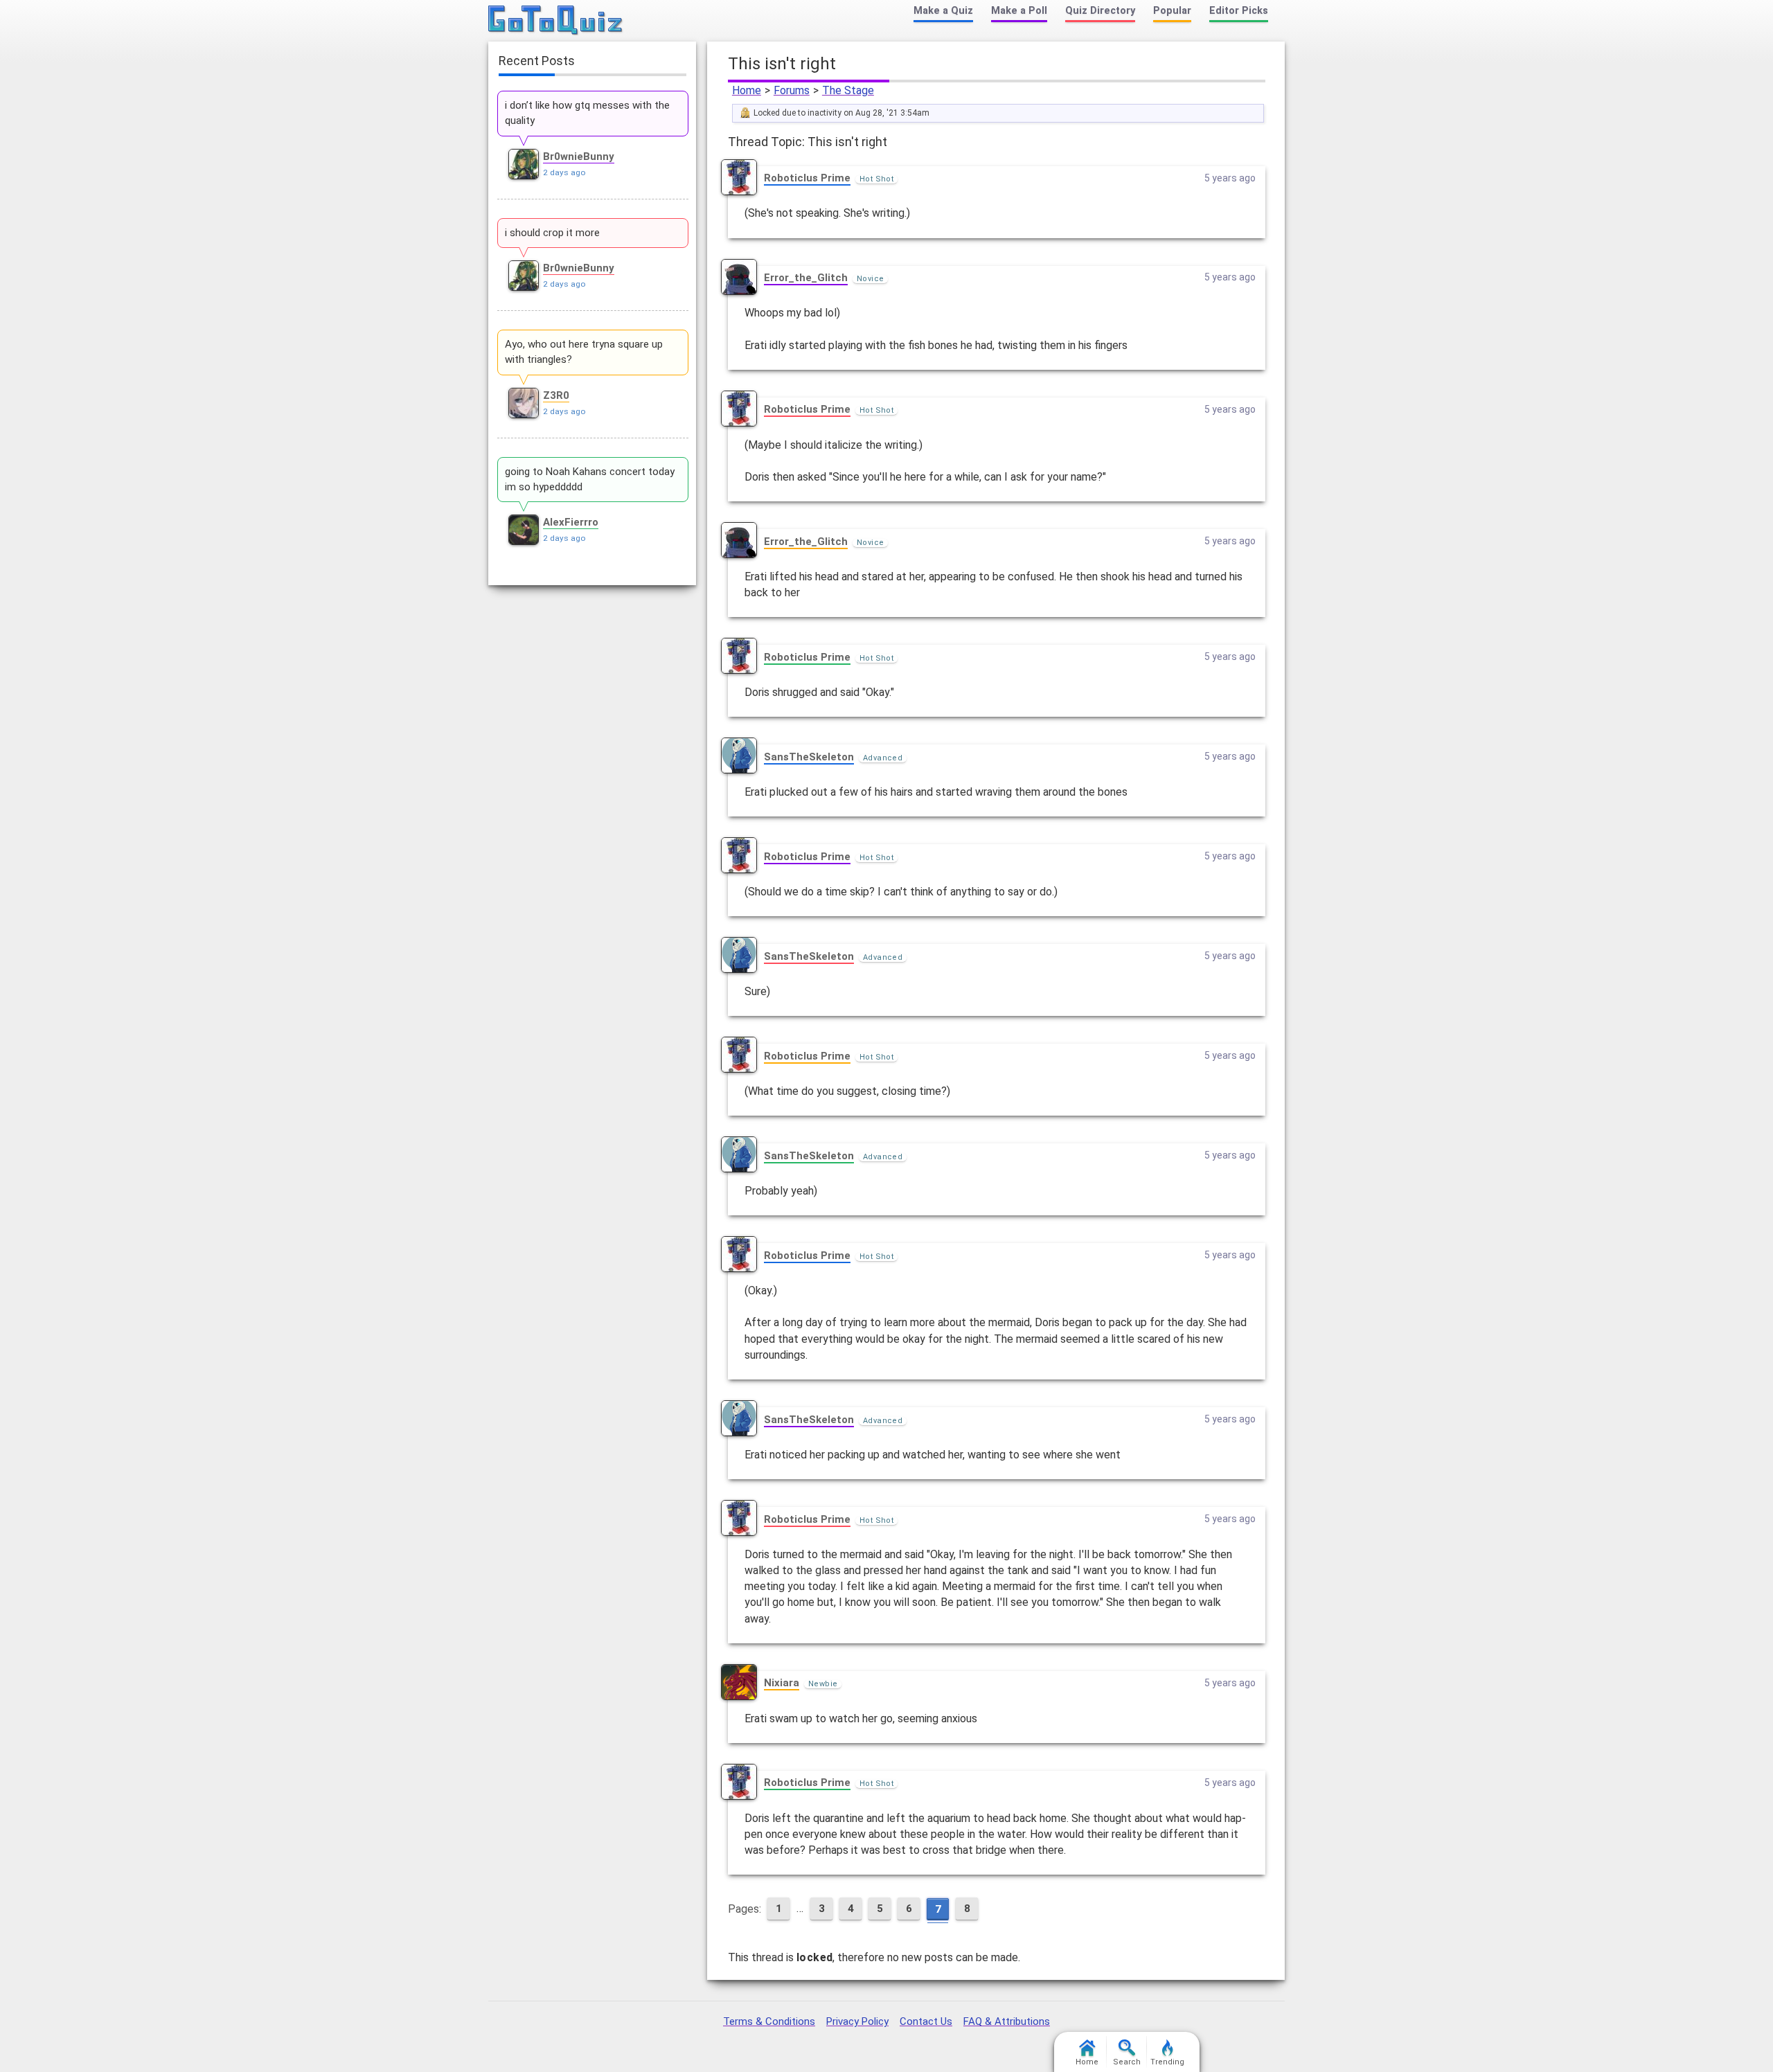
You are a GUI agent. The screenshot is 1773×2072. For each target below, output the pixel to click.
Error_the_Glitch (806, 278)
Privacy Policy (857, 2021)
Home (747, 90)
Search (1127, 2062)
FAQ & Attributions (1007, 2021)
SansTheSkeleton (809, 757)
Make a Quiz (943, 11)
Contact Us (926, 2021)
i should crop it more (552, 233)
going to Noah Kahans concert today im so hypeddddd (590, 479)
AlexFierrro (571, 522)
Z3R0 (556, 395)
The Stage (848, 90)
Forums (792, 90)
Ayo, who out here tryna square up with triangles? (584, 352)
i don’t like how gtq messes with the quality (587, 113)
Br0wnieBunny (579, 157)
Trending (1167, 2062)
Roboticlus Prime (807, 178)
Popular (1172, 11)
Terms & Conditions (769, 2021)
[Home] (556, 21)
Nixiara (782, 1683)
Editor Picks (1239, 11)
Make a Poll (1019, 11)
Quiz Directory (1100, 11)
